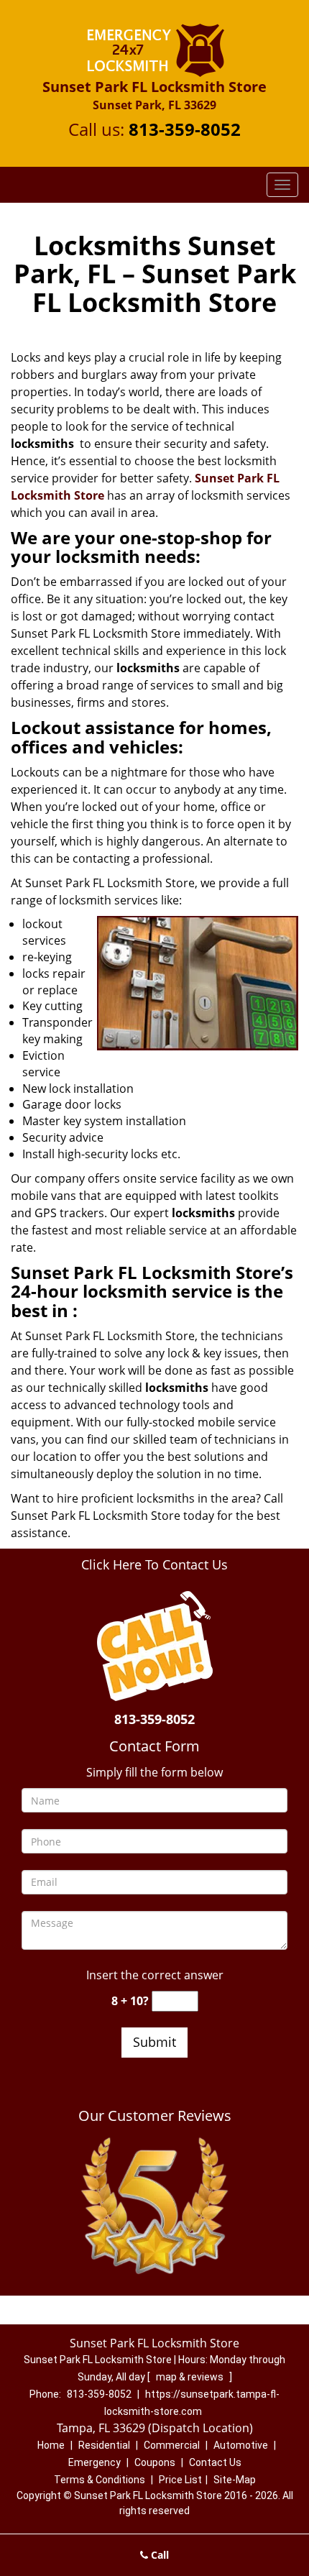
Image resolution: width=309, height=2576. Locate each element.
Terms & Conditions (100, 2480)
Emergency (94, 2462)
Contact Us (215, 2462)
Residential (104, 2445)
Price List (180, 2480)
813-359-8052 (185, 129)
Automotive (241, 2445)
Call (158, 2555)
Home (51, 2445)
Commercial (172, 2445)
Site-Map (235, 2480)
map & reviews (191, 2377)
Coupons (155, 2462)
